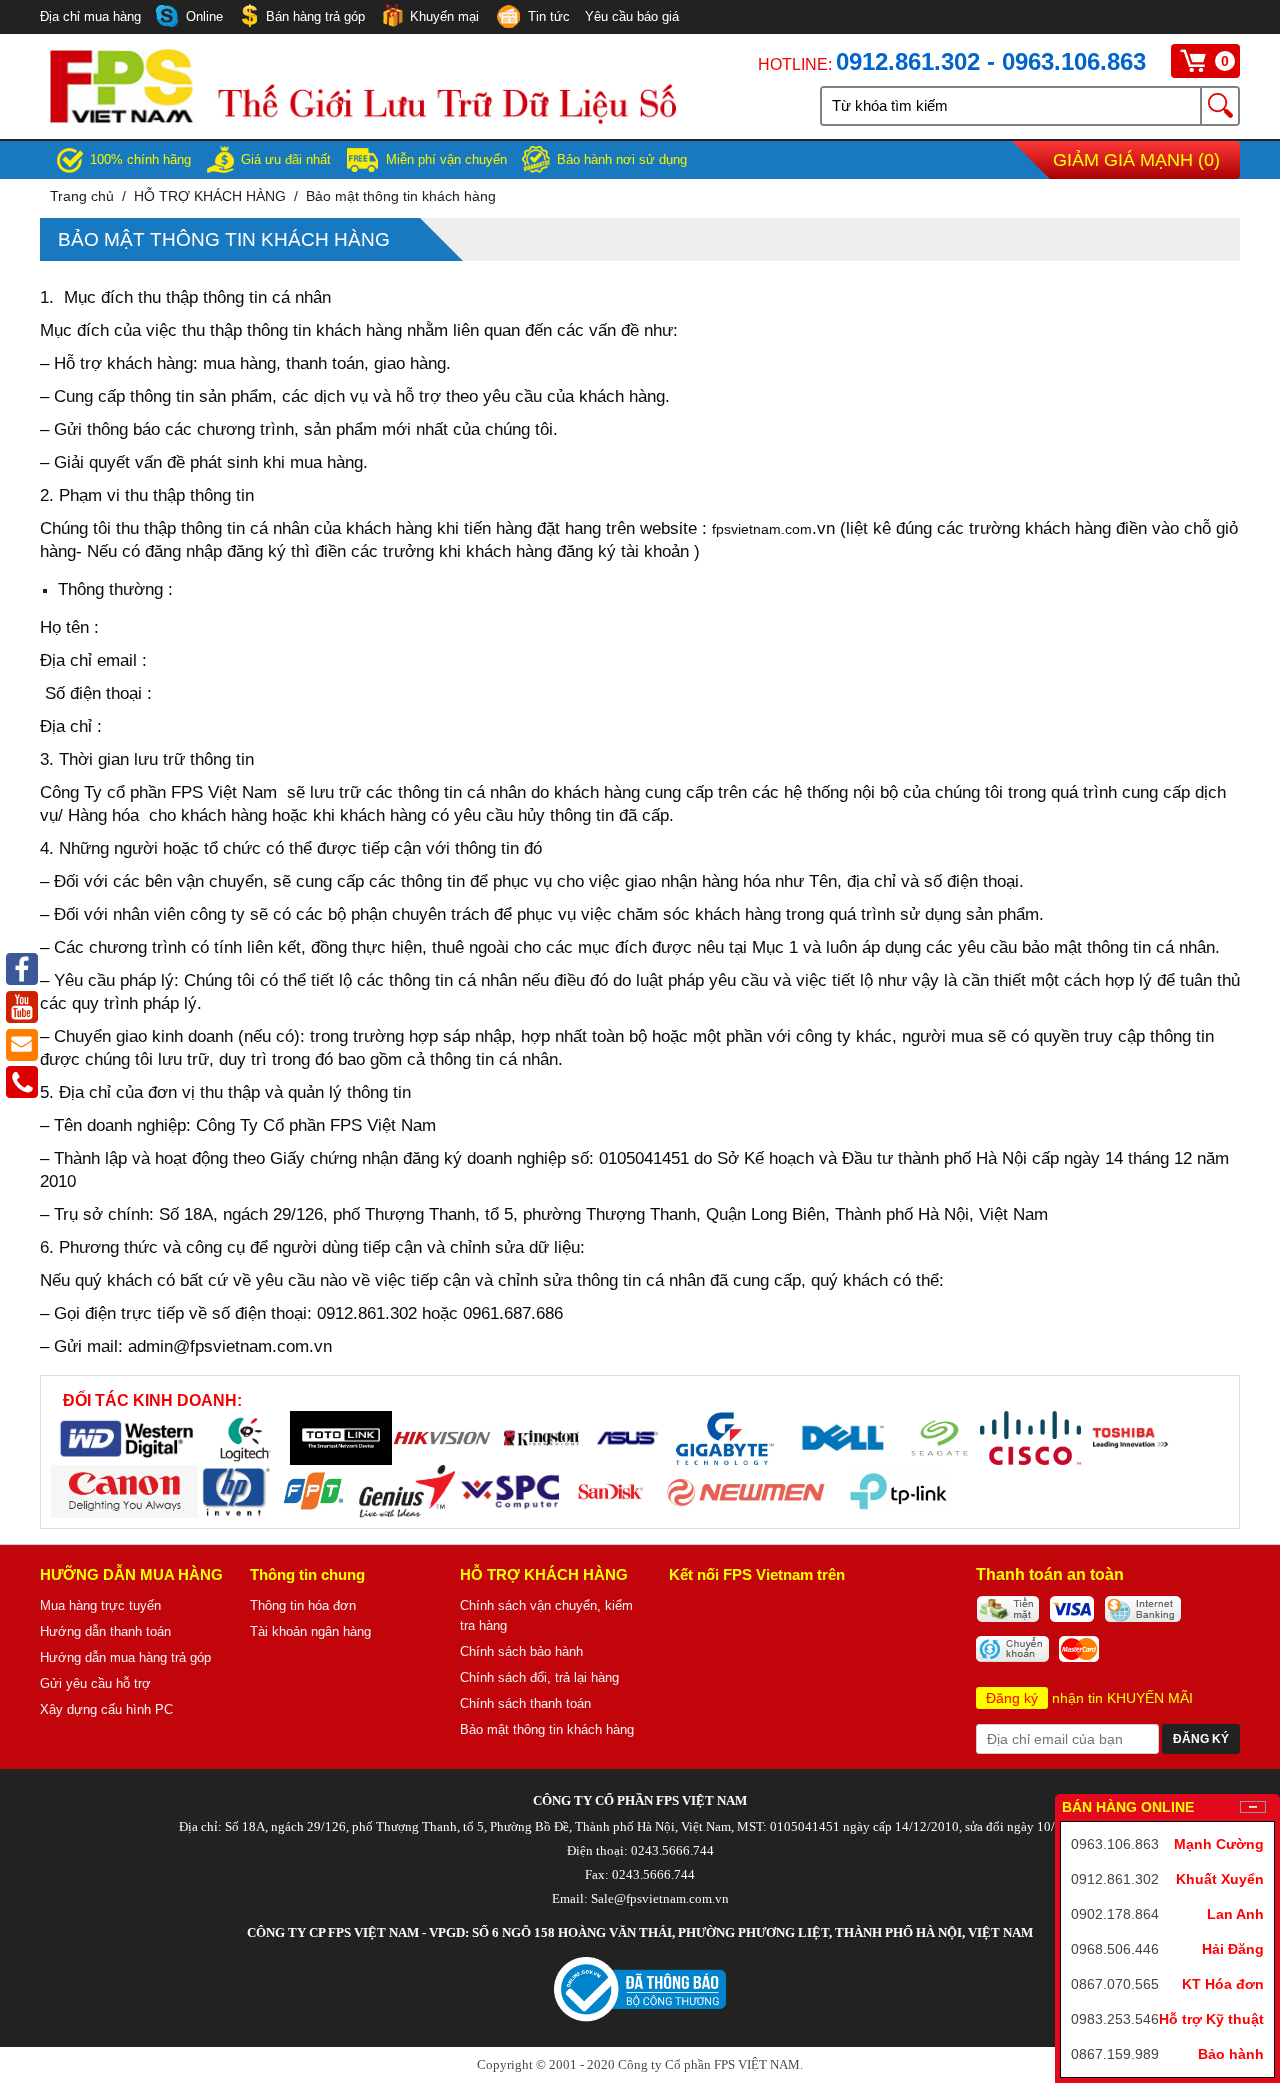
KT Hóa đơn (1223, 1984)
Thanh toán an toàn (1050, 1574)
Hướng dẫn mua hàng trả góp (125, 1657)
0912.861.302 (1115, 1879)
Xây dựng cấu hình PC (106, 1709)
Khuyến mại (444, 16)
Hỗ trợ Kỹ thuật (1211, 2019)
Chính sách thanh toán (525, 1703)
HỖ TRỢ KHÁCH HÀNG (210, 196)
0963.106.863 (1115, 1844)
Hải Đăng (1233, 1949)
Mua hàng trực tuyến (100, 1605)
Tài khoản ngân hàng (310, 1631)
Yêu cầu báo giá (632, 16)
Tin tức (549, 16)
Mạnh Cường (1219, 1844)
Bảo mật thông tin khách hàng (401, 196)
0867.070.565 (1115, 1984)
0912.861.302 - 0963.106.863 (991, 61)
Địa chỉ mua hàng (90, 16)
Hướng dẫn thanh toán (105, 1631)
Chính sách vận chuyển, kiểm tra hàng (546, 1615)
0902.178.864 (1115, 1914)
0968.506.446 (1115, 1949)
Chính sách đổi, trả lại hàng (539, 1677)
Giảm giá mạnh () (1136, 160)
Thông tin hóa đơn (303, 1605)
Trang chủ (82, 196)
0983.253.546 (1115, 2019)
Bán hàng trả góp (315, 16)
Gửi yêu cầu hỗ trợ (95, 1683)
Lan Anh (1235, 1914)
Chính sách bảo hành (521, 1651)
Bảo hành (1231, 2054)
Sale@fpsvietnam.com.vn (660, 1898)
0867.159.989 (1115, 2054)
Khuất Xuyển (1220, 1879)
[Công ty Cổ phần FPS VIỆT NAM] (363, 119)
